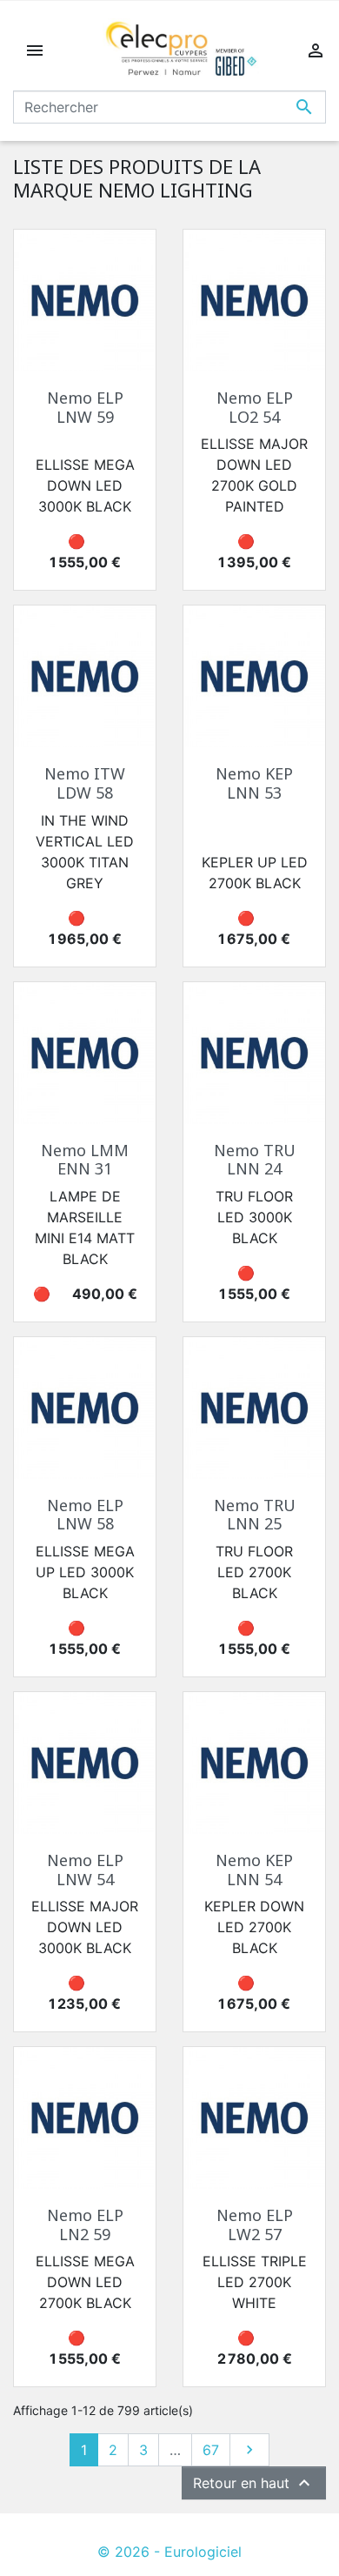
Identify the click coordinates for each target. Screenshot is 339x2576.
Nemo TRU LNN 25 (255, 1515)
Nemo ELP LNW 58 (85, 1515)
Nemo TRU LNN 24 (255, 1160)
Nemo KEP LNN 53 (254, 783)
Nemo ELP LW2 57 (255, 2225)
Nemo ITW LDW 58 (85, 783)
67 (211, 2450)
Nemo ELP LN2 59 (85, 2225)
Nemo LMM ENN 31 (85, 1160)
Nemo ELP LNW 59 (85, 407)
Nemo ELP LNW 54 (85, 1870)
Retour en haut (254, 2483)
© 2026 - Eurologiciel (169, 2552)
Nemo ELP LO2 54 (255, 407)
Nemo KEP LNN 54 (254, 1870)
